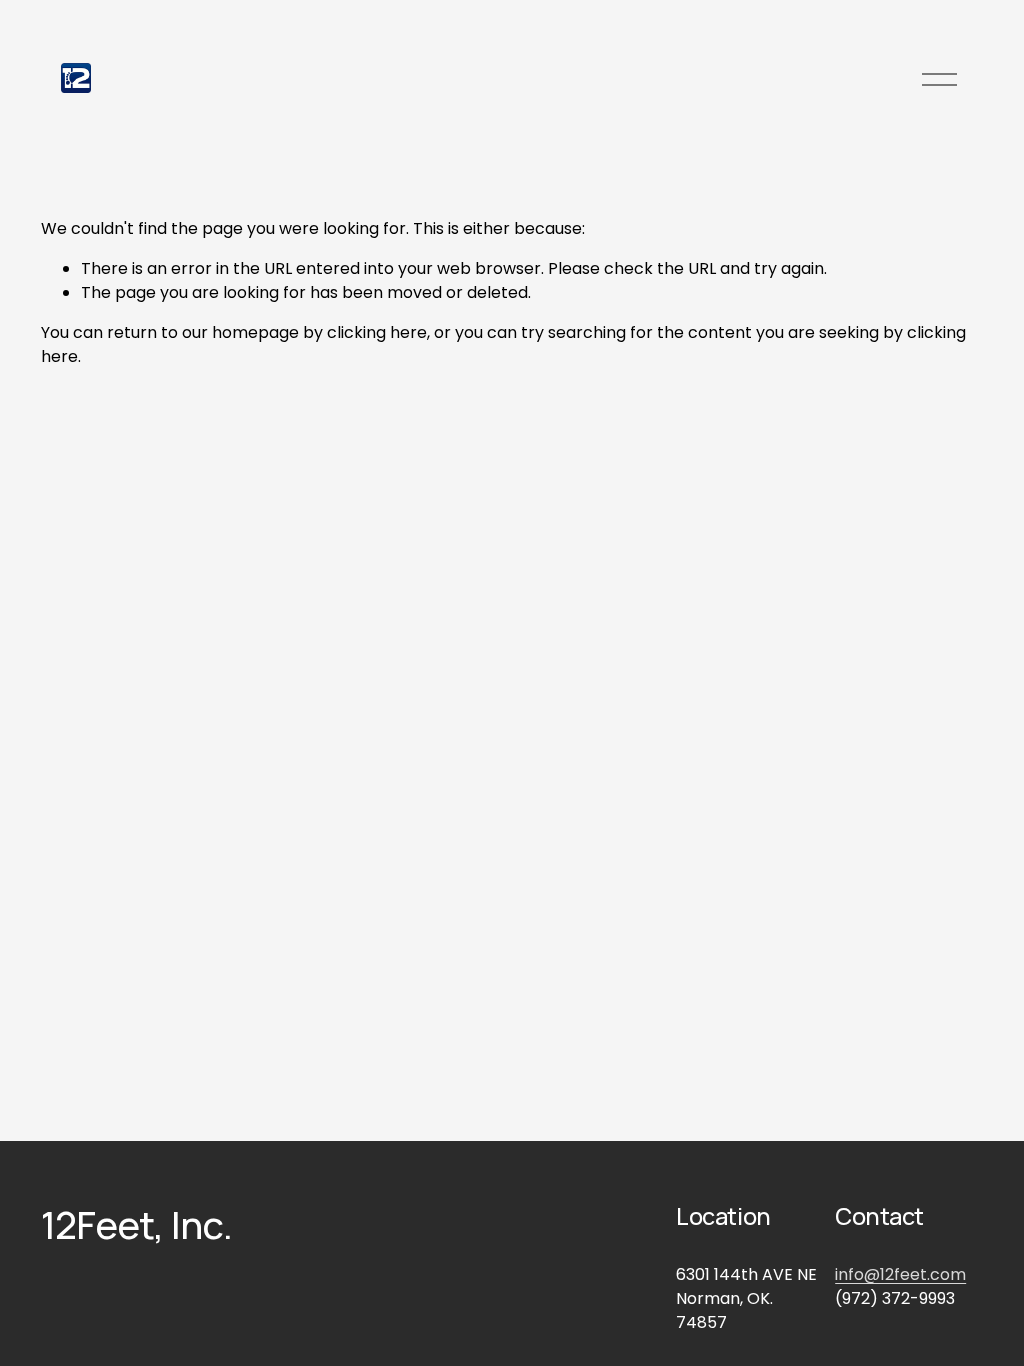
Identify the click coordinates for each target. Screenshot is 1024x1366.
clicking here (377, 332)
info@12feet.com (900, 1274)
